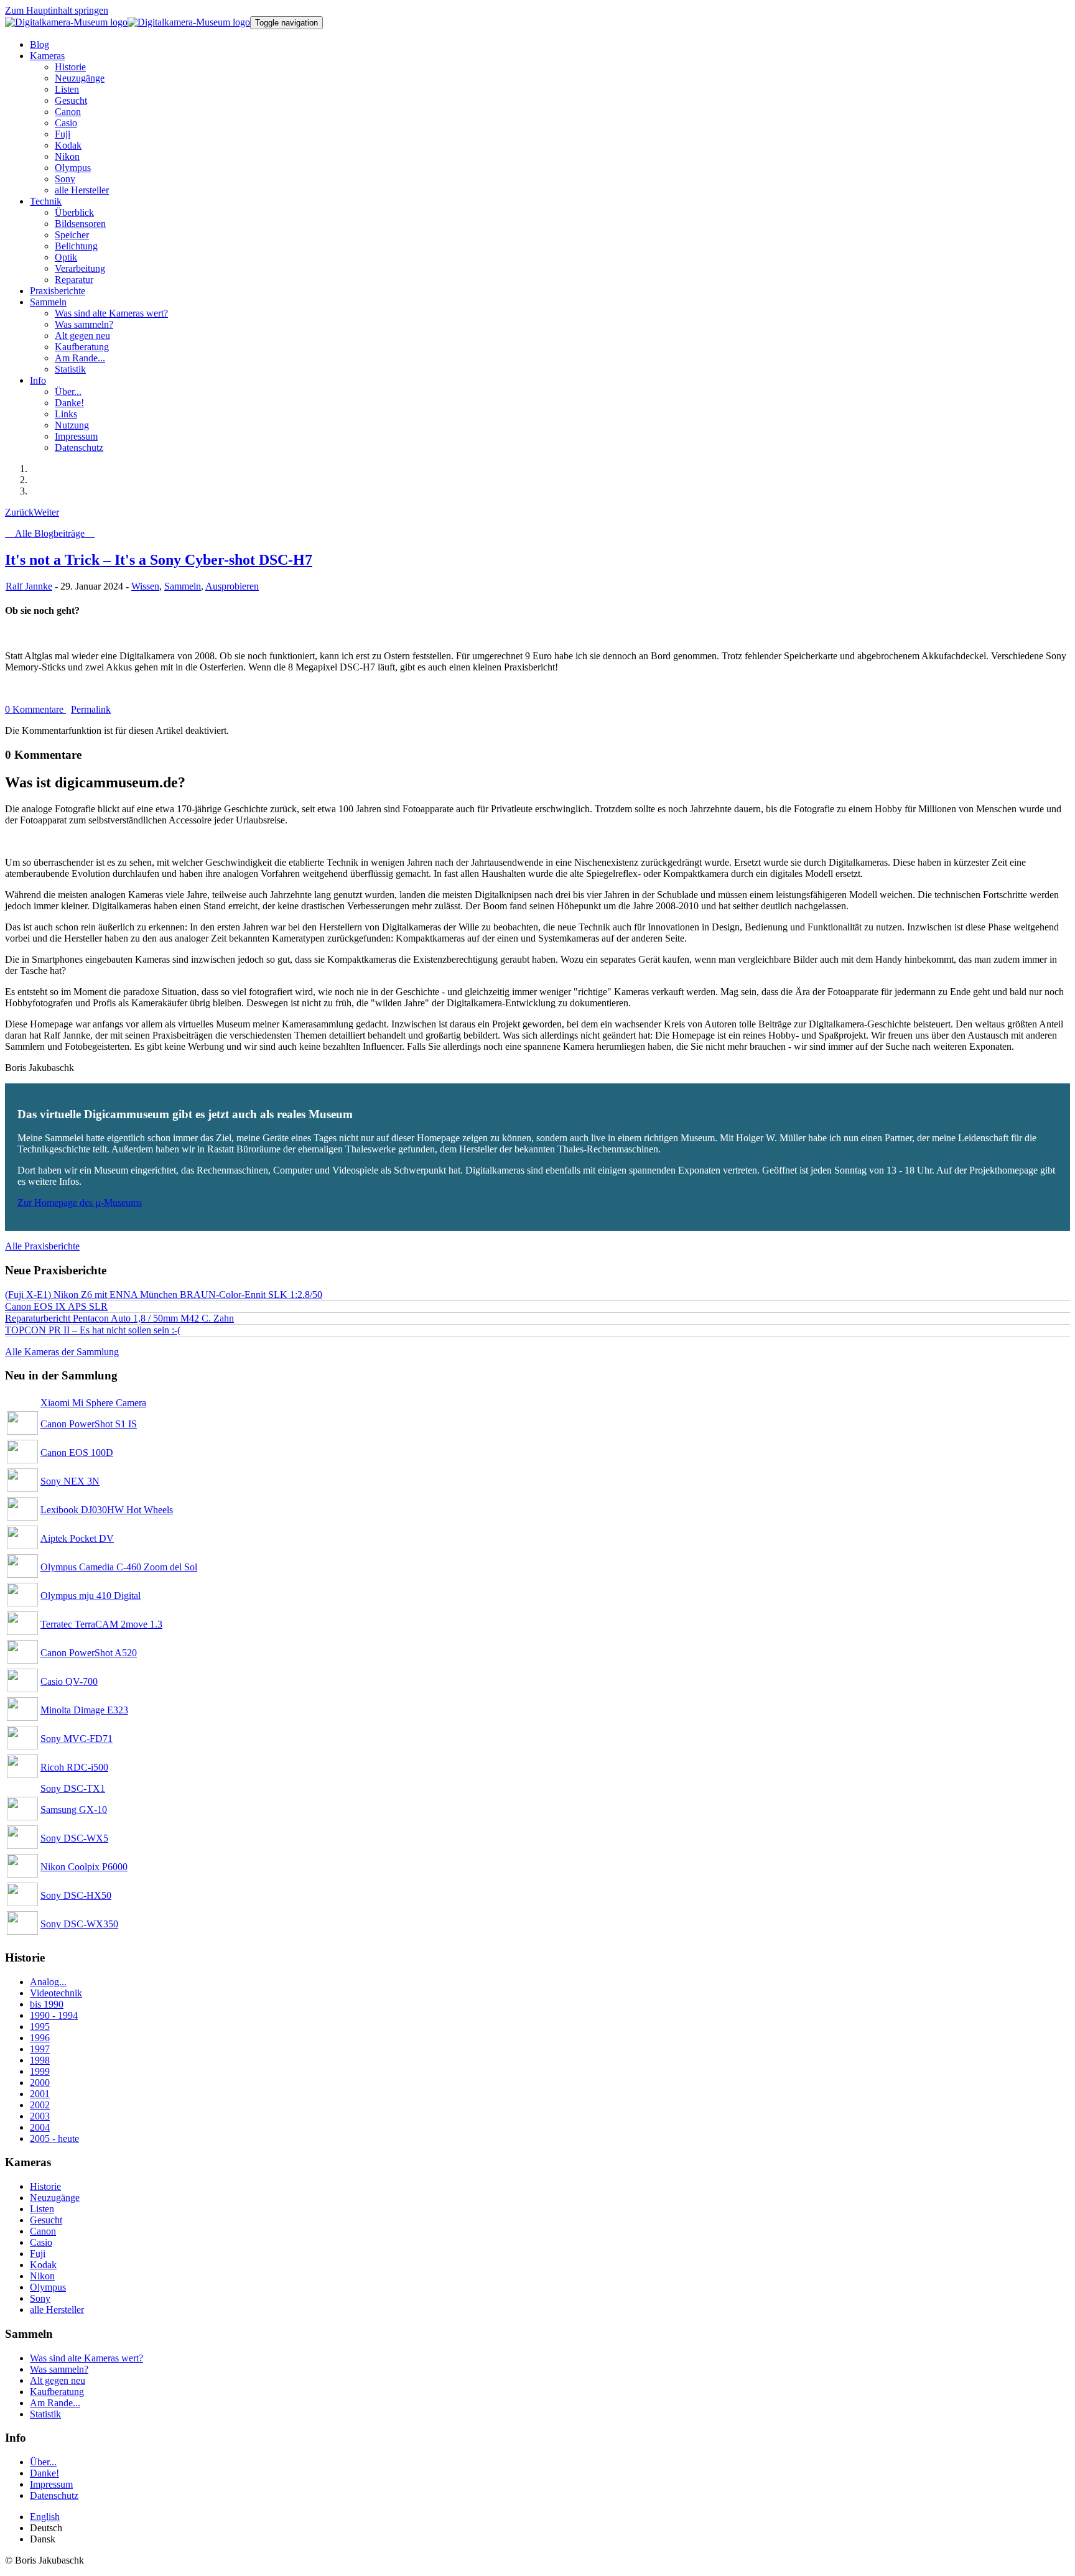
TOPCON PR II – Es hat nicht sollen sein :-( (93, 1330)
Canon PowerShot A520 (89, 1653)
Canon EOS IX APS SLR (56, 1306)
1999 (40, 2071)
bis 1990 (47, 2004)
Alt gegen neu (58, 2380)
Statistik (45, 2414)
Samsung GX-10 (74, 1809)
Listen (42, 2209)
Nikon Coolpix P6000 (84, 1867)
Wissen (145, 586)
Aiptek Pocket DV (77, 1538)
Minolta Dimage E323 (84, 1710)
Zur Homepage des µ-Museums (80, 1202)
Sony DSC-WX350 (79, 1924)
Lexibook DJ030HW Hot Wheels (107, 1510)
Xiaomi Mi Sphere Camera (93, 1403)
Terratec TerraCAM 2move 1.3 (101, 1624)
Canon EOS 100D (77, 1452)
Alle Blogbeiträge (50, 533)
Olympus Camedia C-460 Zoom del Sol (119, 1567)
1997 (40, 2049)
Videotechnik (56, 1993)
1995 (40, 2027)
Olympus (48, 2287)
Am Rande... (55, 2403)
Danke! (44, 2473)
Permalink (91, 709)
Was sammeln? (59, 2369)
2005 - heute (54, 2138)
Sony (40, 2298)
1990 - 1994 (54, 2015)
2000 (40, 2083)
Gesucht (46, 2220)
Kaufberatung (57, 2392)
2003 (40, 2116)
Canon (43, 2231)
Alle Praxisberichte (42, 1246)
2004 (40, 2127)
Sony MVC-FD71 (77, 1739)
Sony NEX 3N (70, 1481)
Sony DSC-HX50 (76, 1895)
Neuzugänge (55, 2198)
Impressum (51, 2484)
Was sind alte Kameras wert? (86, 2358)
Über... (43, 2462)
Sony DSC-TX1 (73, 1788)
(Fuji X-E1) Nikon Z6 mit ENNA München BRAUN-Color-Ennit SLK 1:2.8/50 (164, 1295)
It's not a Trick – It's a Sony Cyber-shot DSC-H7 (159, 560)
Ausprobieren (232, 586)
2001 (40, 2094)
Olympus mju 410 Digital (91, 1596)
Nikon (42, 2276)
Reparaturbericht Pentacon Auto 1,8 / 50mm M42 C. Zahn (119, 1318)
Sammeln (183, 586)
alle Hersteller (57, 2310)
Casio (41, 2242)
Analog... (48, 1982)
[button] (47, 56)
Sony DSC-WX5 (74, 1838)
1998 (40, 2060)
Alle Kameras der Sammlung (62, 1352)
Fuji (38, 2254)
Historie (45, 2186)
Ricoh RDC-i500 (74, 1767)
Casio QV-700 (69, 1681)
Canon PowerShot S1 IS (89, 1424)
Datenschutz (54, 2495)
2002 (40, 2105)
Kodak (43, 2265)
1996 (40, 2038)
